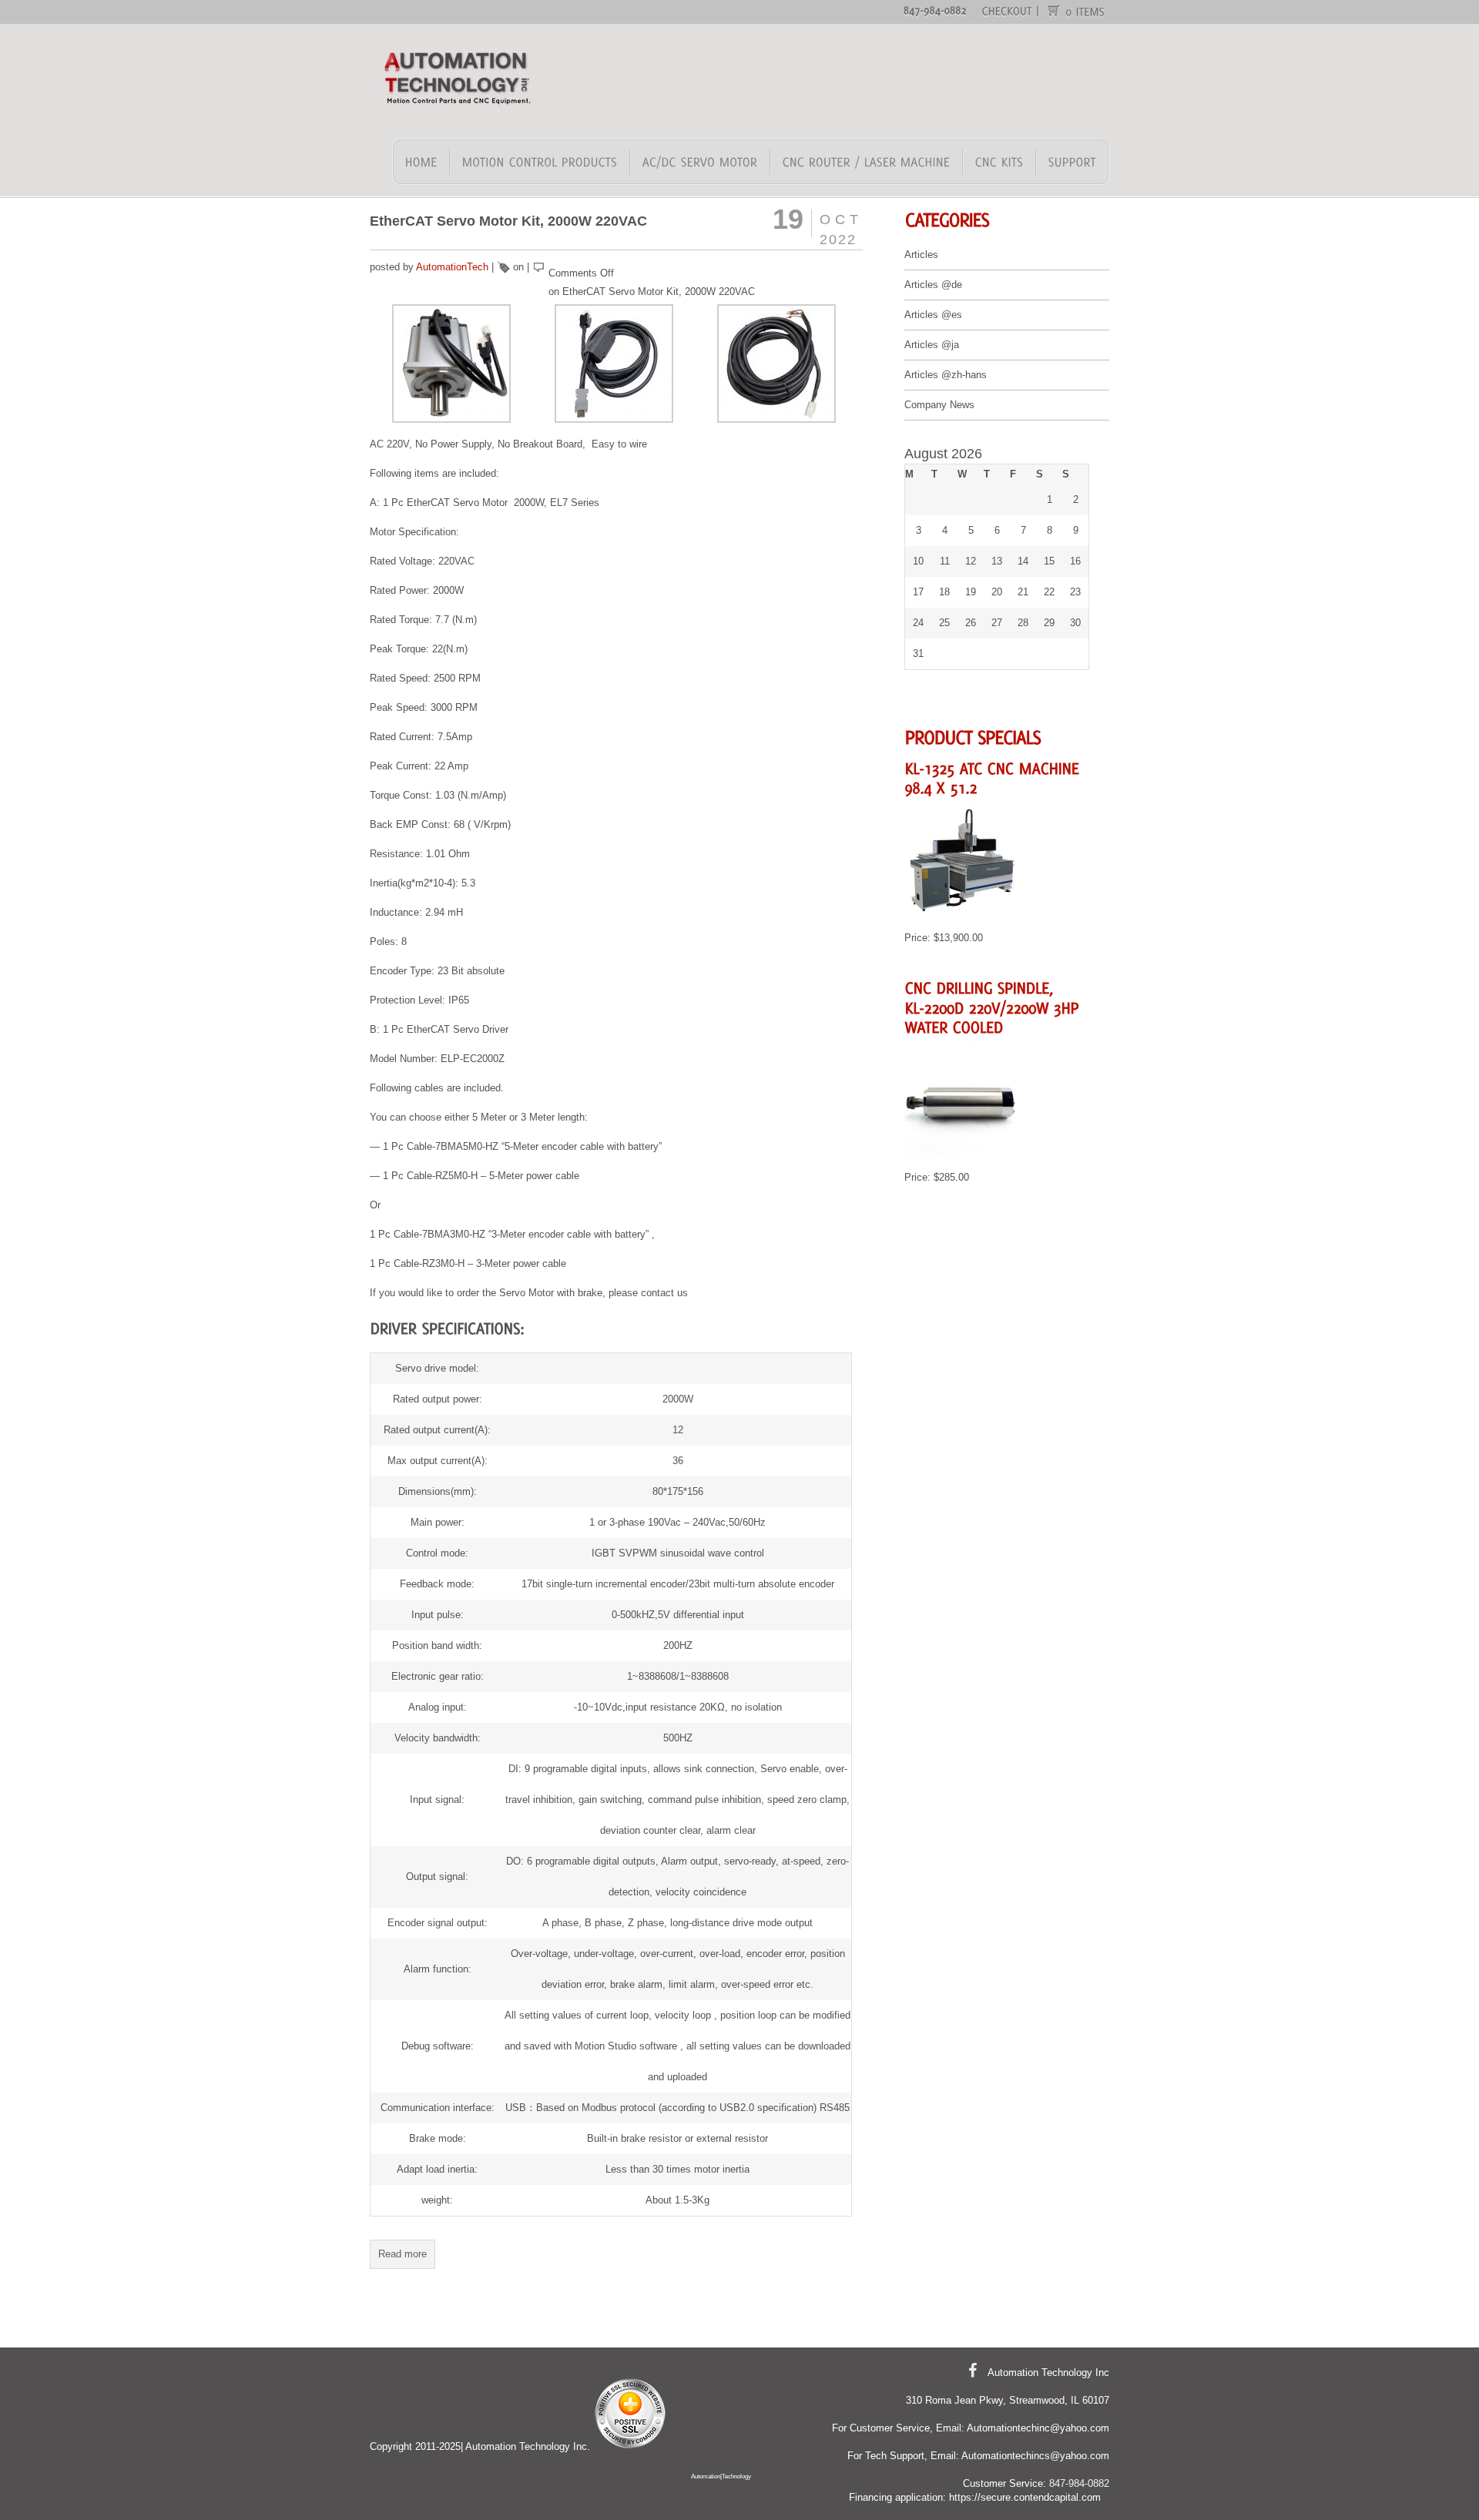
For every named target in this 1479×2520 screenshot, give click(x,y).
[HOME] (422, 162)
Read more (402, 2254)
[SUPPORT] (1072, 162)
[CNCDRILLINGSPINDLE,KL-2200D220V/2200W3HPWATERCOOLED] (994, 1006)
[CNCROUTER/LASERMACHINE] (867, 162)
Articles (921, 255)
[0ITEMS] (1086, 11)
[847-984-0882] (935, 10)
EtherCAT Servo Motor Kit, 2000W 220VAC (508, 221)
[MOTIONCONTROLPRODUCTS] (540, 162)
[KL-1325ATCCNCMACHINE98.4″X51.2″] (994, 777)
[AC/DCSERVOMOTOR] (700, 162)
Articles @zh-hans (946, 375)
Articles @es (933, 315)
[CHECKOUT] (1007, 10)
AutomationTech (452, 267)
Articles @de (933, 285)
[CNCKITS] (999, 162)
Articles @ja (932, 345)
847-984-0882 (1079, 2483)
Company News (939, 405)
